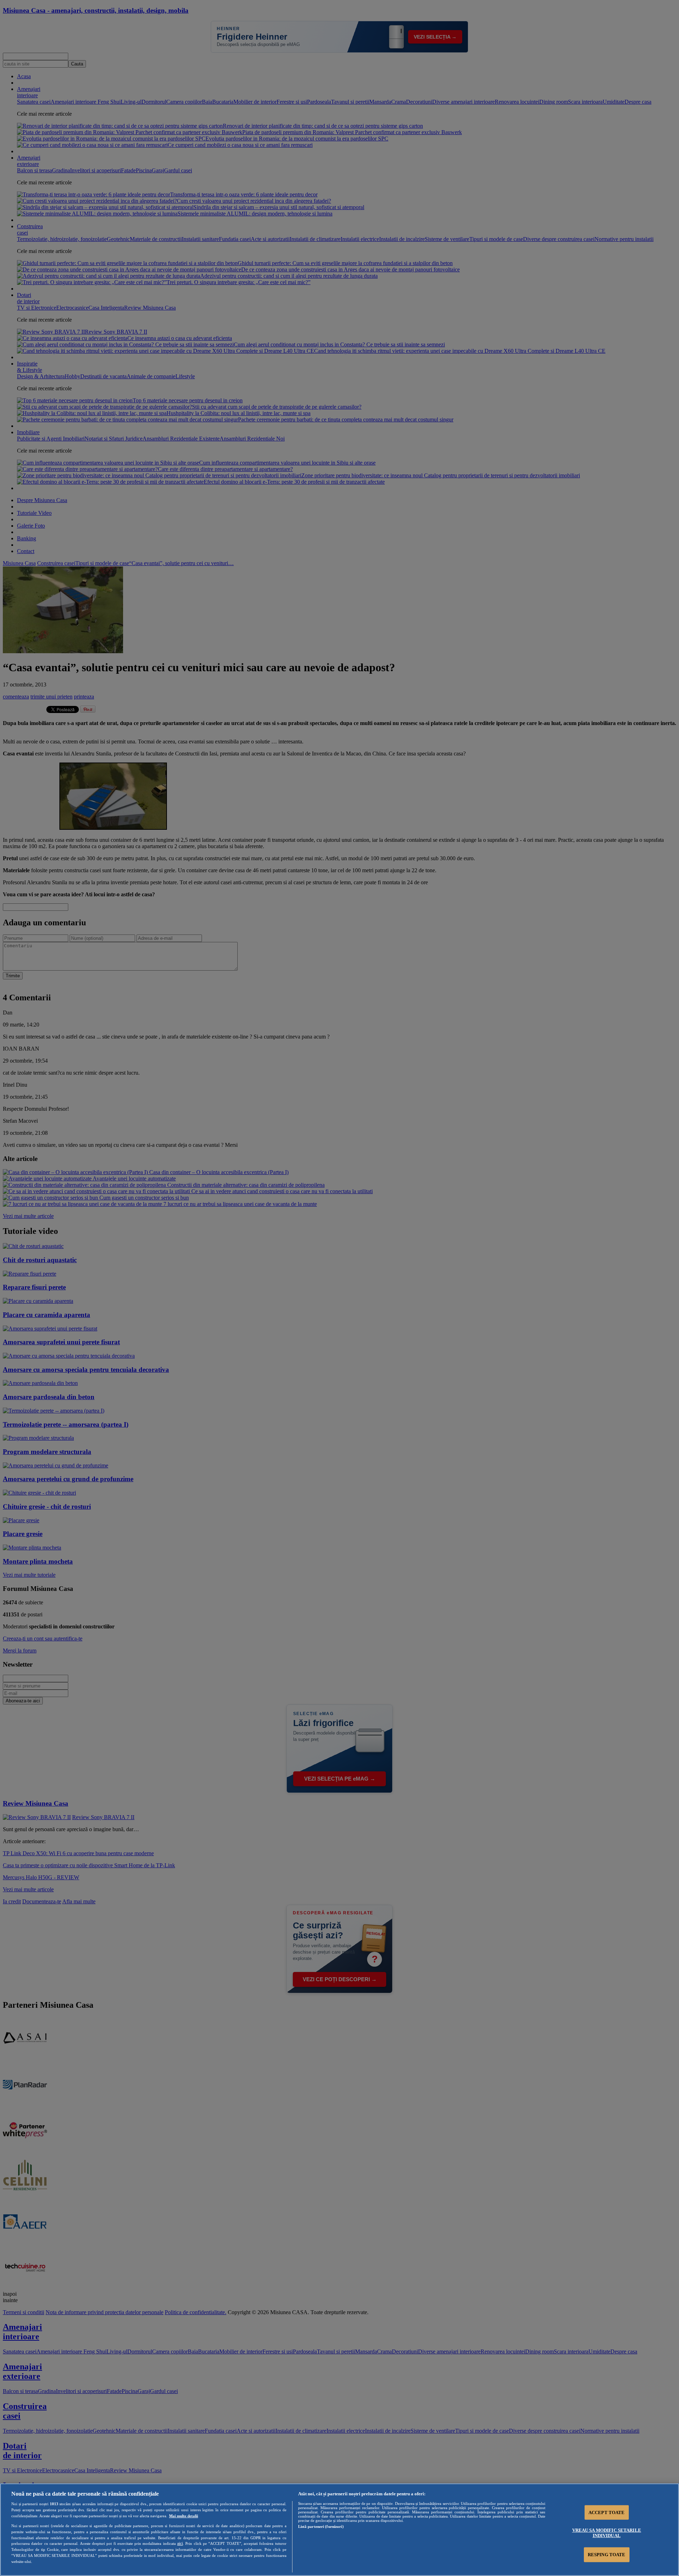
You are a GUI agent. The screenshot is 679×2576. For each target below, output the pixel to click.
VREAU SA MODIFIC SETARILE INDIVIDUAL (607, 2533)
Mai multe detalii (184, 2516)
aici (180, 2543)
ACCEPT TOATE (607, 2512)
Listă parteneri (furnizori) (321, 2526)
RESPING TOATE (607, 2555)
